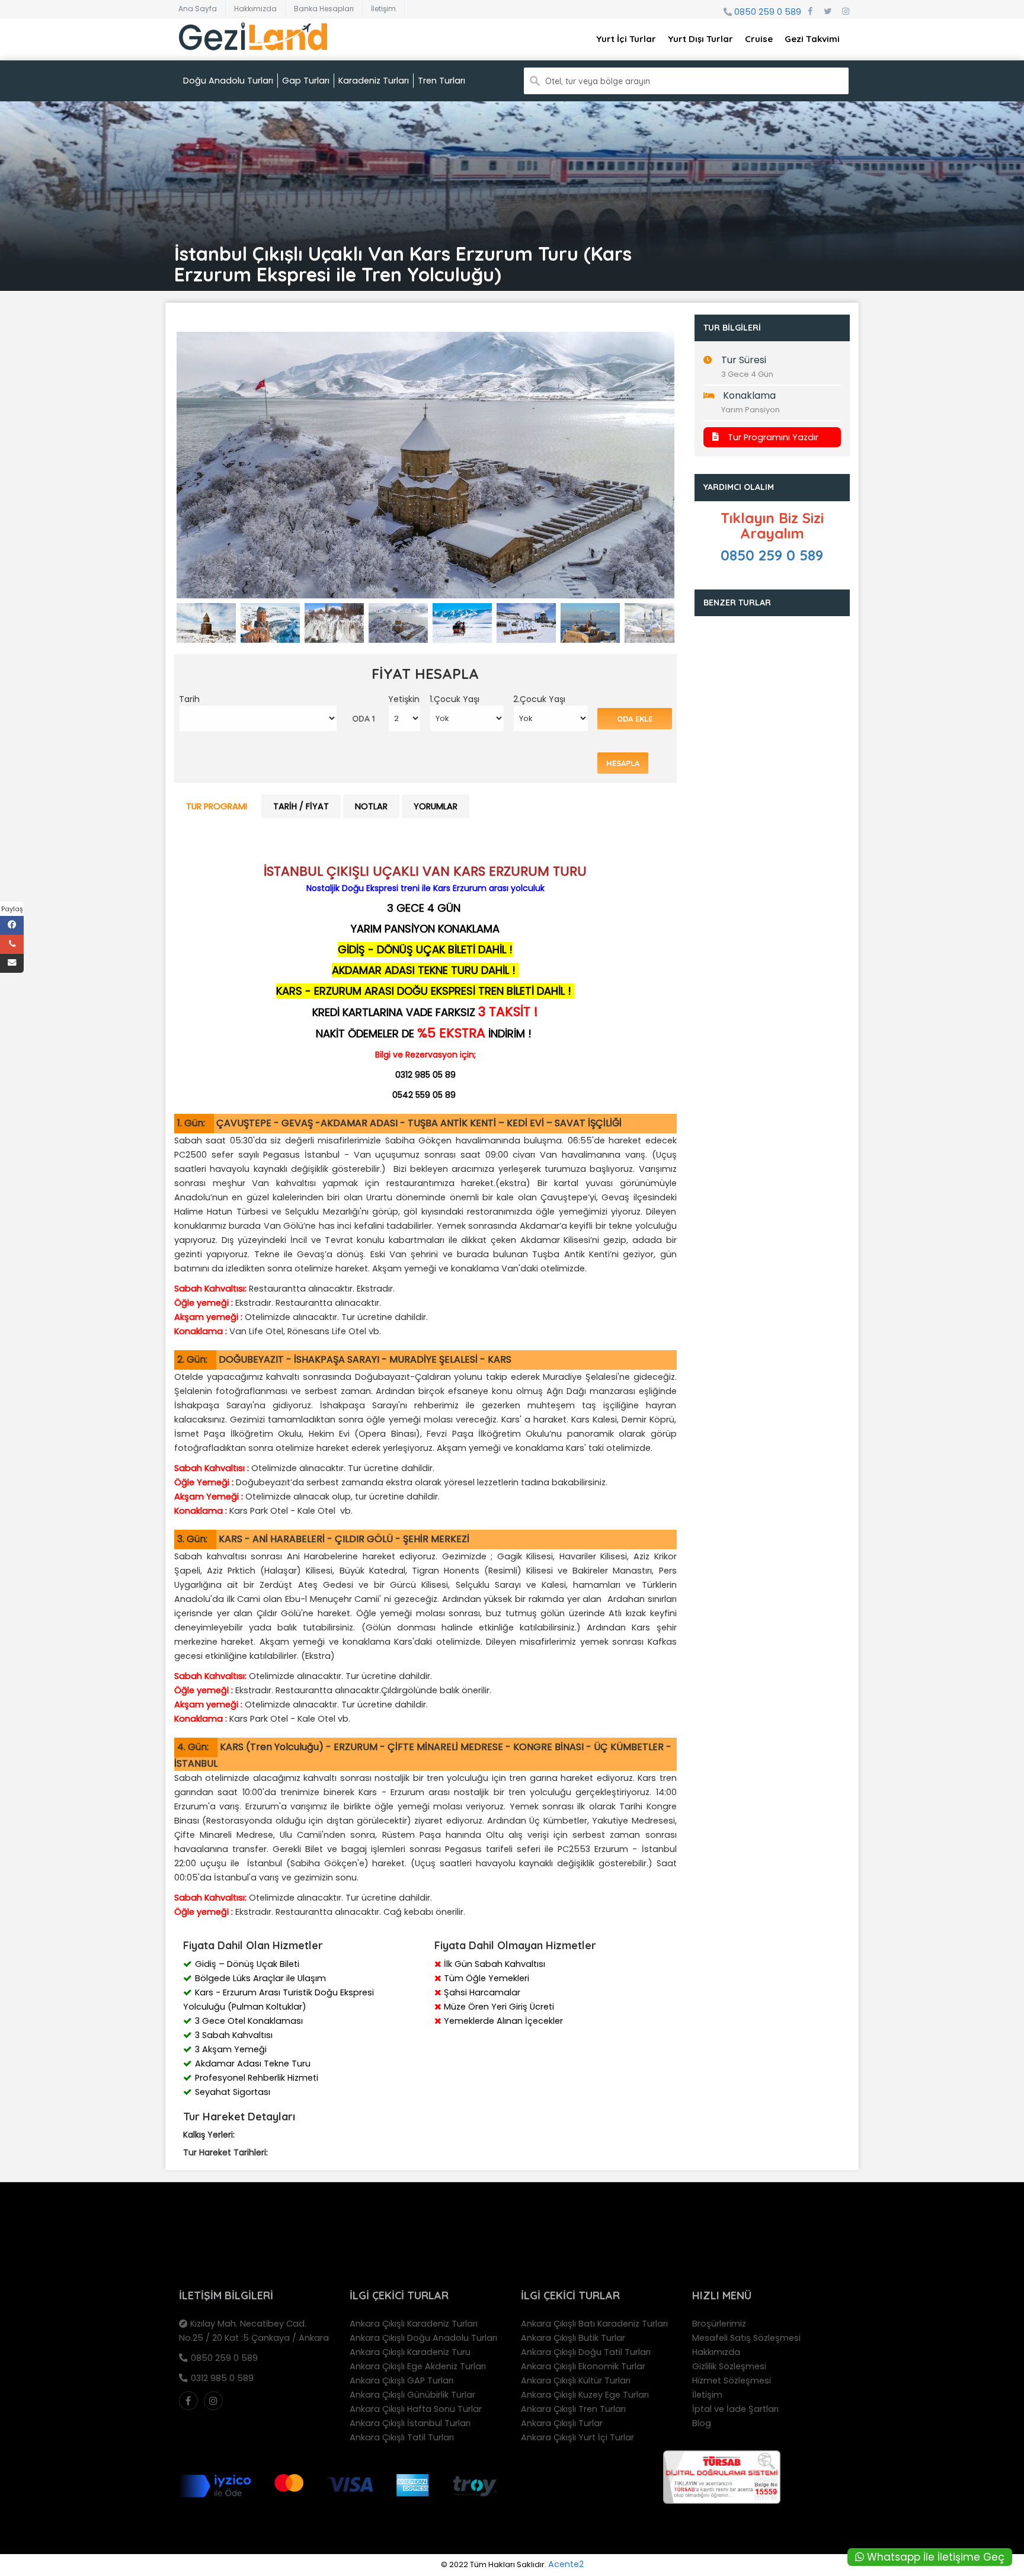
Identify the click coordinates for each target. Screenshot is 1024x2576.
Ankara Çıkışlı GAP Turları (401, 2380)
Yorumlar (436, 806)
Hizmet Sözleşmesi (732, 2380)
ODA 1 (364, 719)
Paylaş (12, 909)
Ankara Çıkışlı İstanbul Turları (410, 2423)
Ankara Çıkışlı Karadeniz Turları (414, 2324)
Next (695, 475)
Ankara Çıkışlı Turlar (562, 2423)
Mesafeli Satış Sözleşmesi (746, 2338)
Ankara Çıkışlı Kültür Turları (576, 2380)
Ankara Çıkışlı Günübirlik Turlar (412, 2395)
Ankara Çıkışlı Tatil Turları (402, 2437)
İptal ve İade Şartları (735, 2409)
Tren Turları (441, 81)
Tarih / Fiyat (301, 806)
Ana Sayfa (198, 9)
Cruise (759, 39)
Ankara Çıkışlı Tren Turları (573, 2409)
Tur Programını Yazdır (773, 437)
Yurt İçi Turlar (626, 39)
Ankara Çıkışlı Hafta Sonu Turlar (416, 2409)
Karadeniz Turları (374, 81)
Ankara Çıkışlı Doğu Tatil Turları (586, 2352)
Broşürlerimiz (719, 2324)
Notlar (371, 806)
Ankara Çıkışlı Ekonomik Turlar (583, 2366)
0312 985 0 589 (222, 2378)
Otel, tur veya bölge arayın (598, 81)
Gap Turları (306, 81)
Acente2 (566, 2564)
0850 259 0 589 (768, 12)
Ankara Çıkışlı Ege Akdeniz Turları (418, 2366)
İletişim (383, 9)
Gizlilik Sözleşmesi (729, 2366)
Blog (702, 2423)
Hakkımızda (255, 9)
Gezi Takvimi (812, 39)
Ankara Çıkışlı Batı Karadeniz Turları (594, 2324)
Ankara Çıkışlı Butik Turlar (573, 2338)
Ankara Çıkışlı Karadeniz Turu (410, 2352)
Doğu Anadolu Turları (228, 81)
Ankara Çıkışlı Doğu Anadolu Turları (423, 2338)
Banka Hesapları (324, 9)
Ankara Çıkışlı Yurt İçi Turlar (577, 2437)
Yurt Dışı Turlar (700, 39)
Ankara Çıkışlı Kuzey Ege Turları (585, 2395)
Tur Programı (217, 806)
